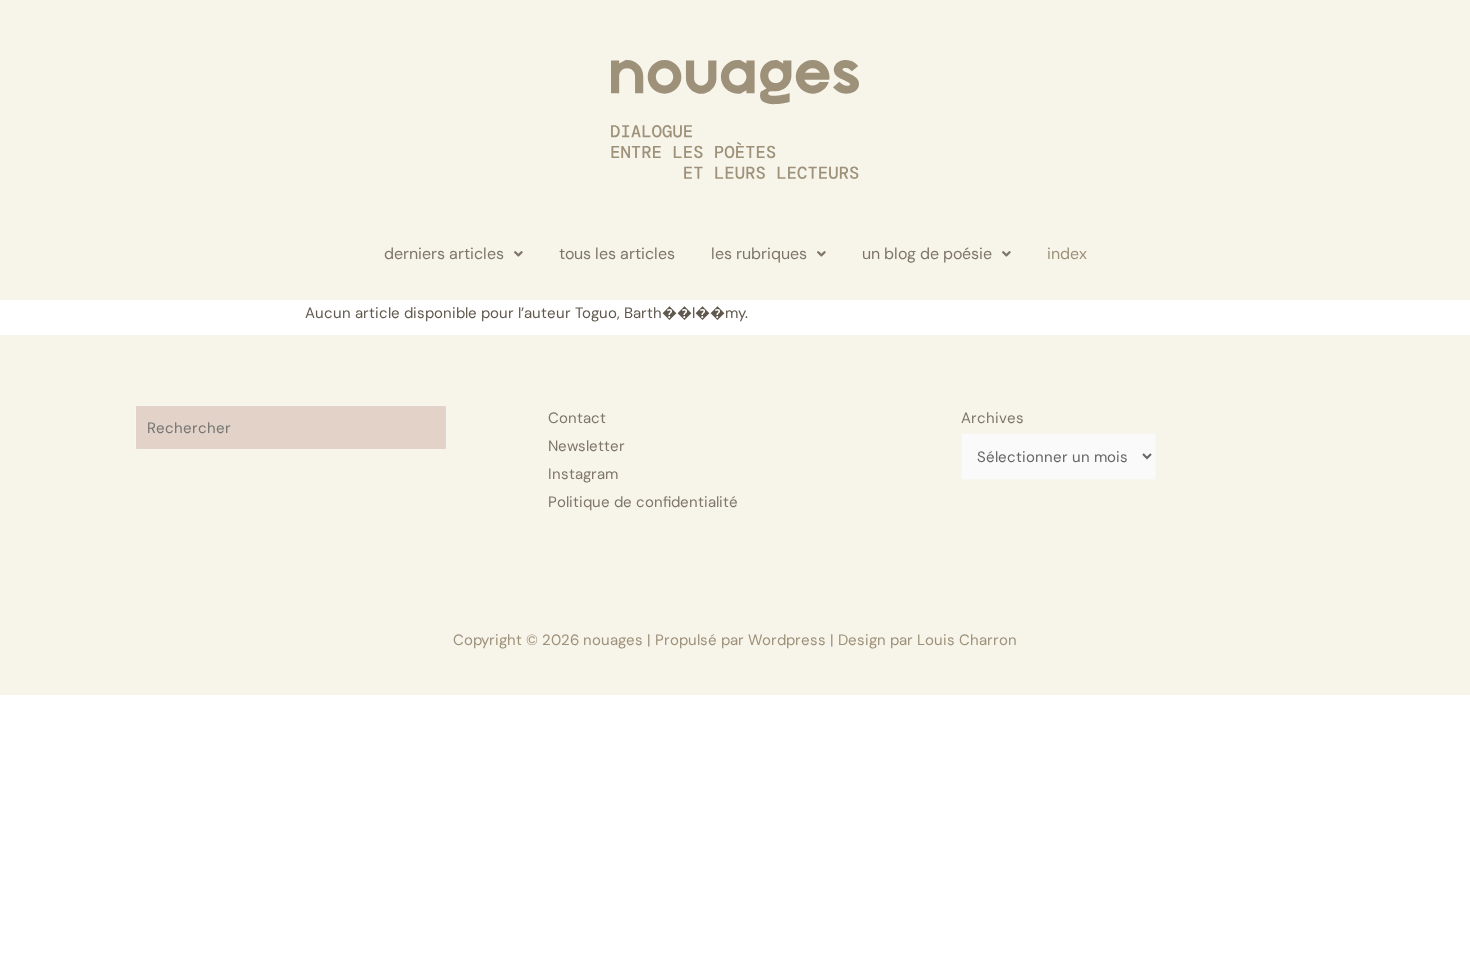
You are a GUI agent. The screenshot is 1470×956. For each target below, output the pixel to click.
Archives (992, 418)
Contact (577, 418)
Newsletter (586, 446)
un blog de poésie (927, 253)
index (1067, 253)
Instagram (583, 474)
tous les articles (617, 253)
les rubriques (759, 253)
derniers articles (444, 253)
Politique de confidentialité (643, 502)
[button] (453, 254)
